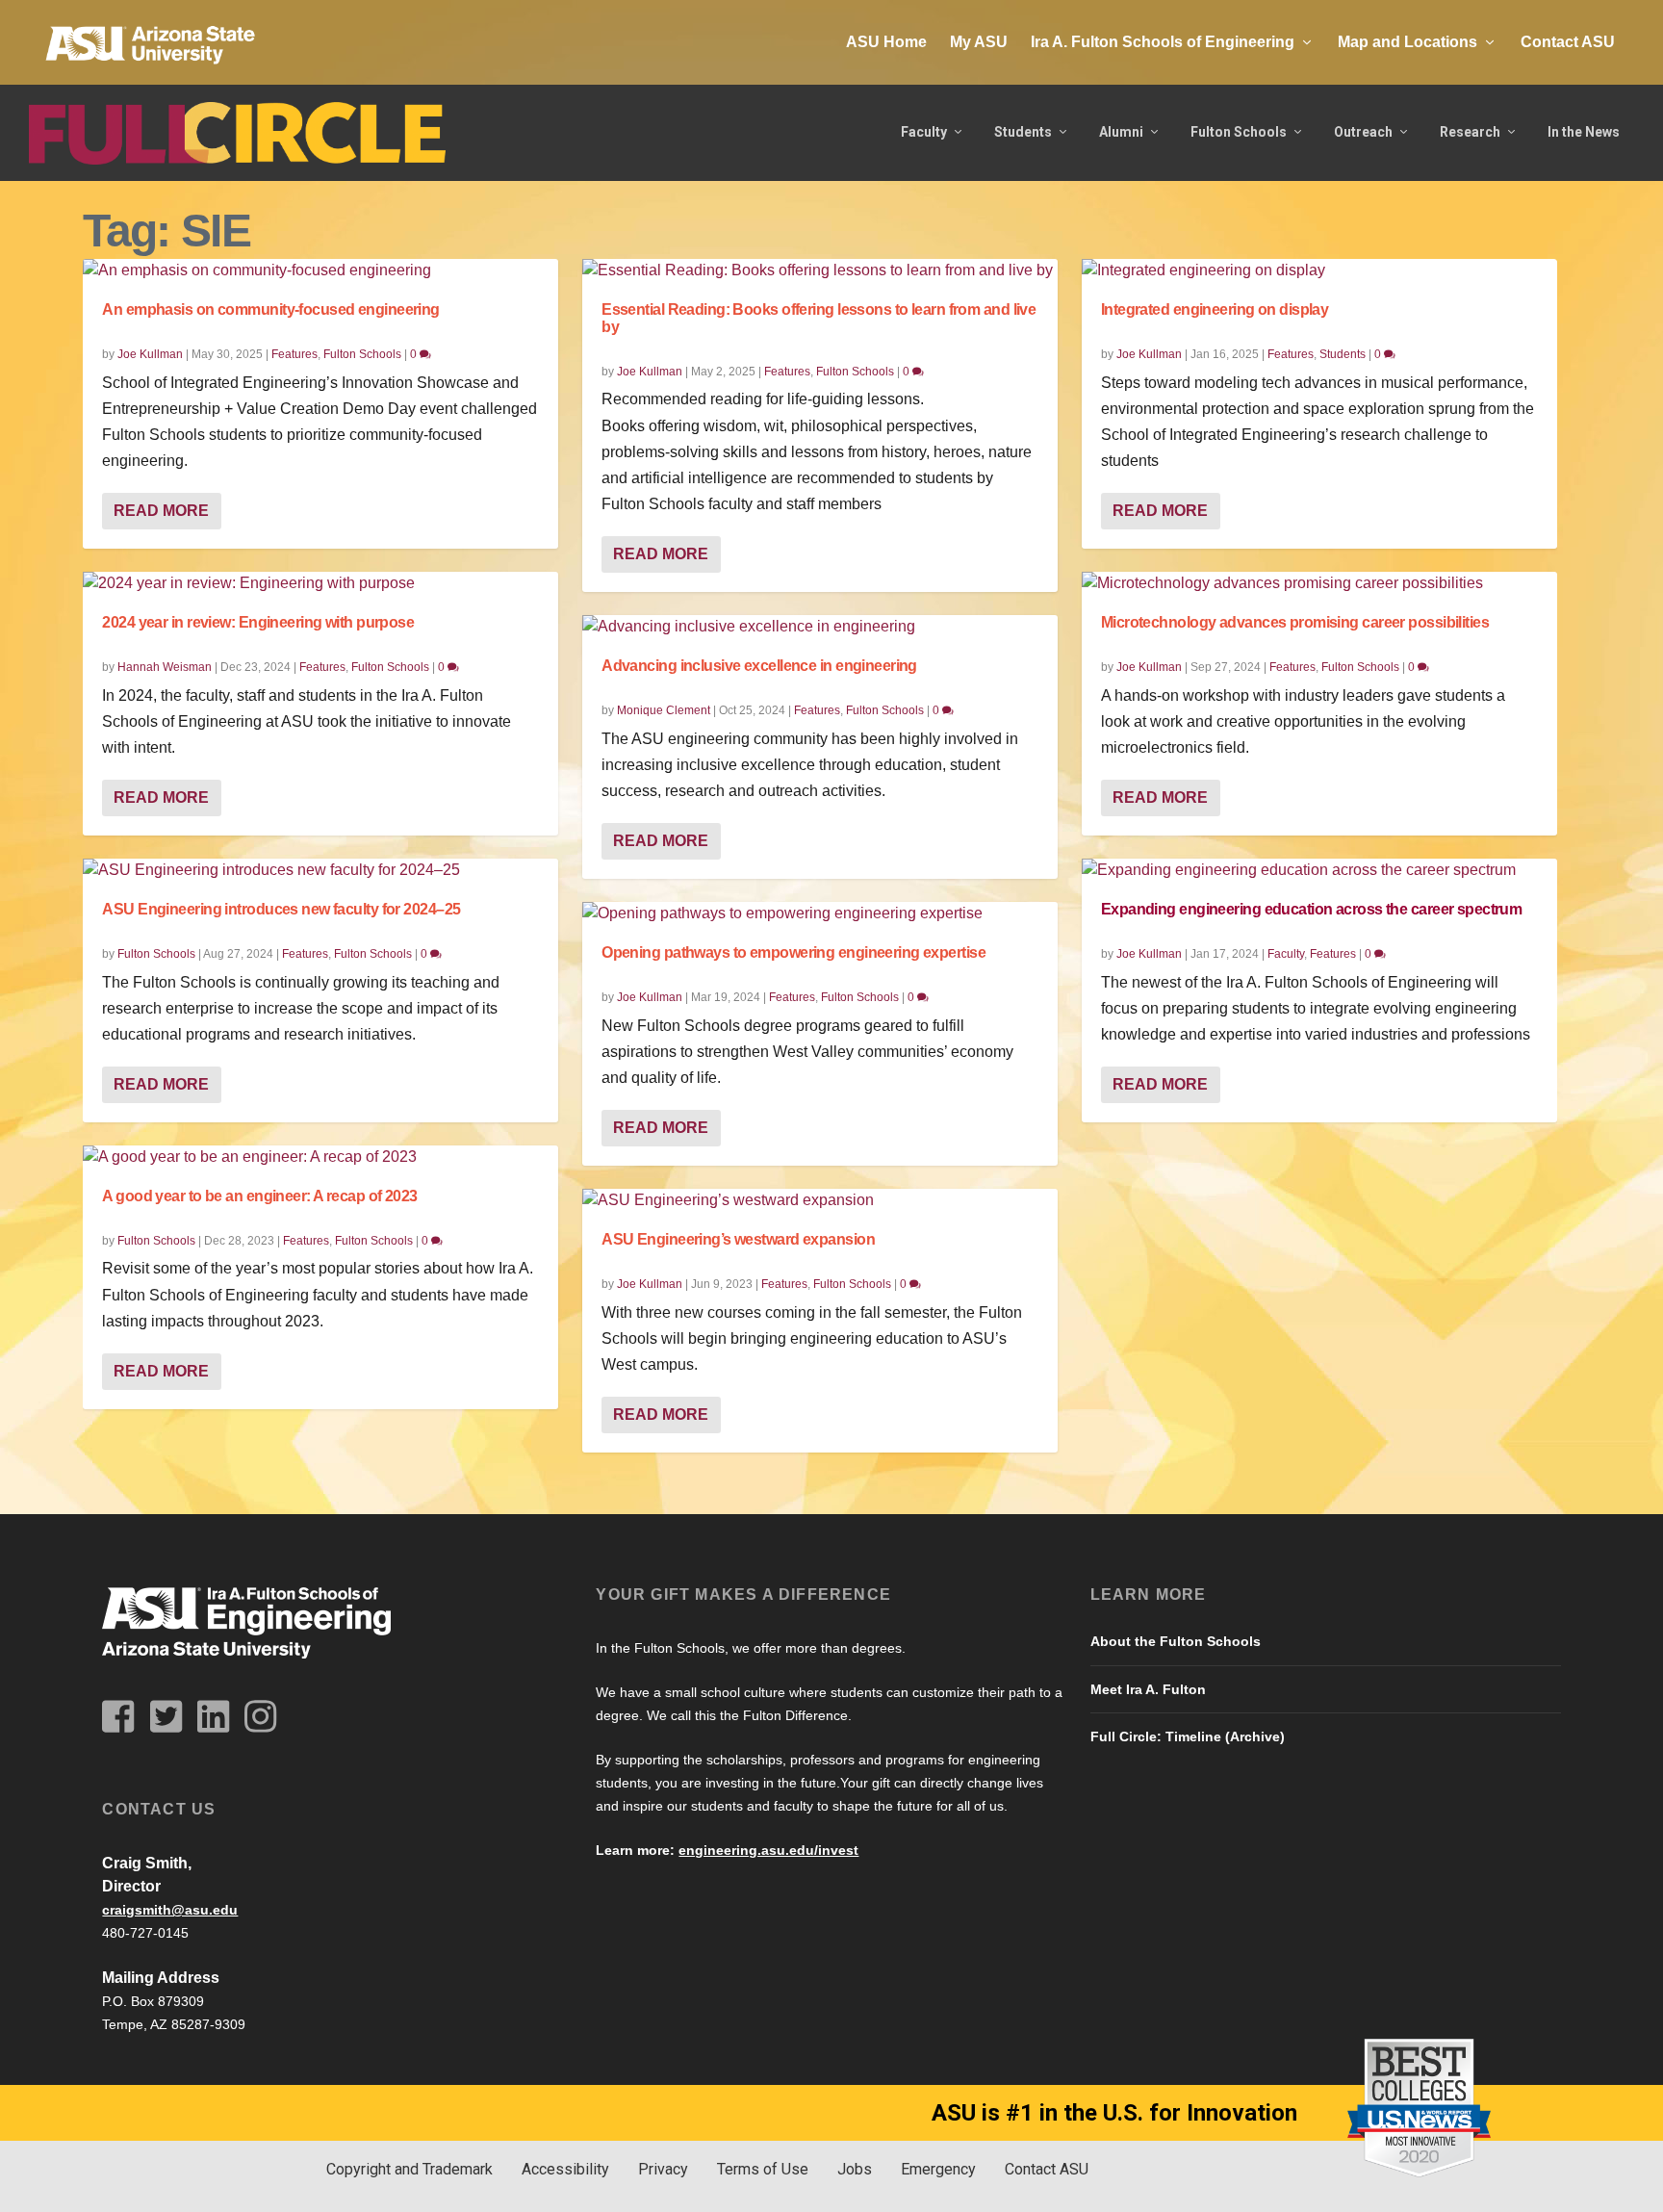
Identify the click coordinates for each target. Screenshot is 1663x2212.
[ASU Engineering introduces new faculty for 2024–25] (320, 870)
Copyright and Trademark (409, 2169)
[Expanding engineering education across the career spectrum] (1319, 870)
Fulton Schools (1239, 132)
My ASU (979, 42)
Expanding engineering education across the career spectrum (1312, 909)
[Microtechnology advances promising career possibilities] (1319, 583)
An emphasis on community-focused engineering (270, 309)
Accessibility (565, 2169)
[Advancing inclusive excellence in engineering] (820, 627)
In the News (1584, 132)
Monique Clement (664, 710)
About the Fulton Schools (1176, 1641)
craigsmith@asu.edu (170, 1910)
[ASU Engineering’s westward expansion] (820, 1200)
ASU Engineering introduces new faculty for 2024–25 (281, 909)
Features (294, 354)
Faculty (924, 132)
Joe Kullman (150, 354)
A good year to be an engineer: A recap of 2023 (259, 1196)
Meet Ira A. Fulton (1148, 1689)
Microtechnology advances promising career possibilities (1295, 622)
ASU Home (886, 42)
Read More (161, 511)
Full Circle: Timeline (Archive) (1188, 1736)
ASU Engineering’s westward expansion (738, 1239)
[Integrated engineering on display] (1319, 270)
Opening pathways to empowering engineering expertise (793, 952)
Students (1023, 132)
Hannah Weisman (165, 667)
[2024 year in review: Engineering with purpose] (320, 583)
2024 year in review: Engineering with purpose (258, 622)
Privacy (663, 2169)
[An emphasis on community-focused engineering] (320, 270)
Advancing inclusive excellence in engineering (759, 666)
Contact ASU (1568, 42)
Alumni (1121, 132)
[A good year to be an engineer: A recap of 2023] (320, 1157)
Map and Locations (1407, 42)
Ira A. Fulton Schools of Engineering (1163, 42)
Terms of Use (763, 2169)
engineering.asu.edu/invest (768, 1850)
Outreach (1363, 132)
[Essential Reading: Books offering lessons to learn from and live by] (820, 270)
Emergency (938, 2169)
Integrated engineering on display (1215, 309)
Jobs (855, 2169)
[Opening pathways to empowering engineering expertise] (820, 913)
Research (1470, 132)
